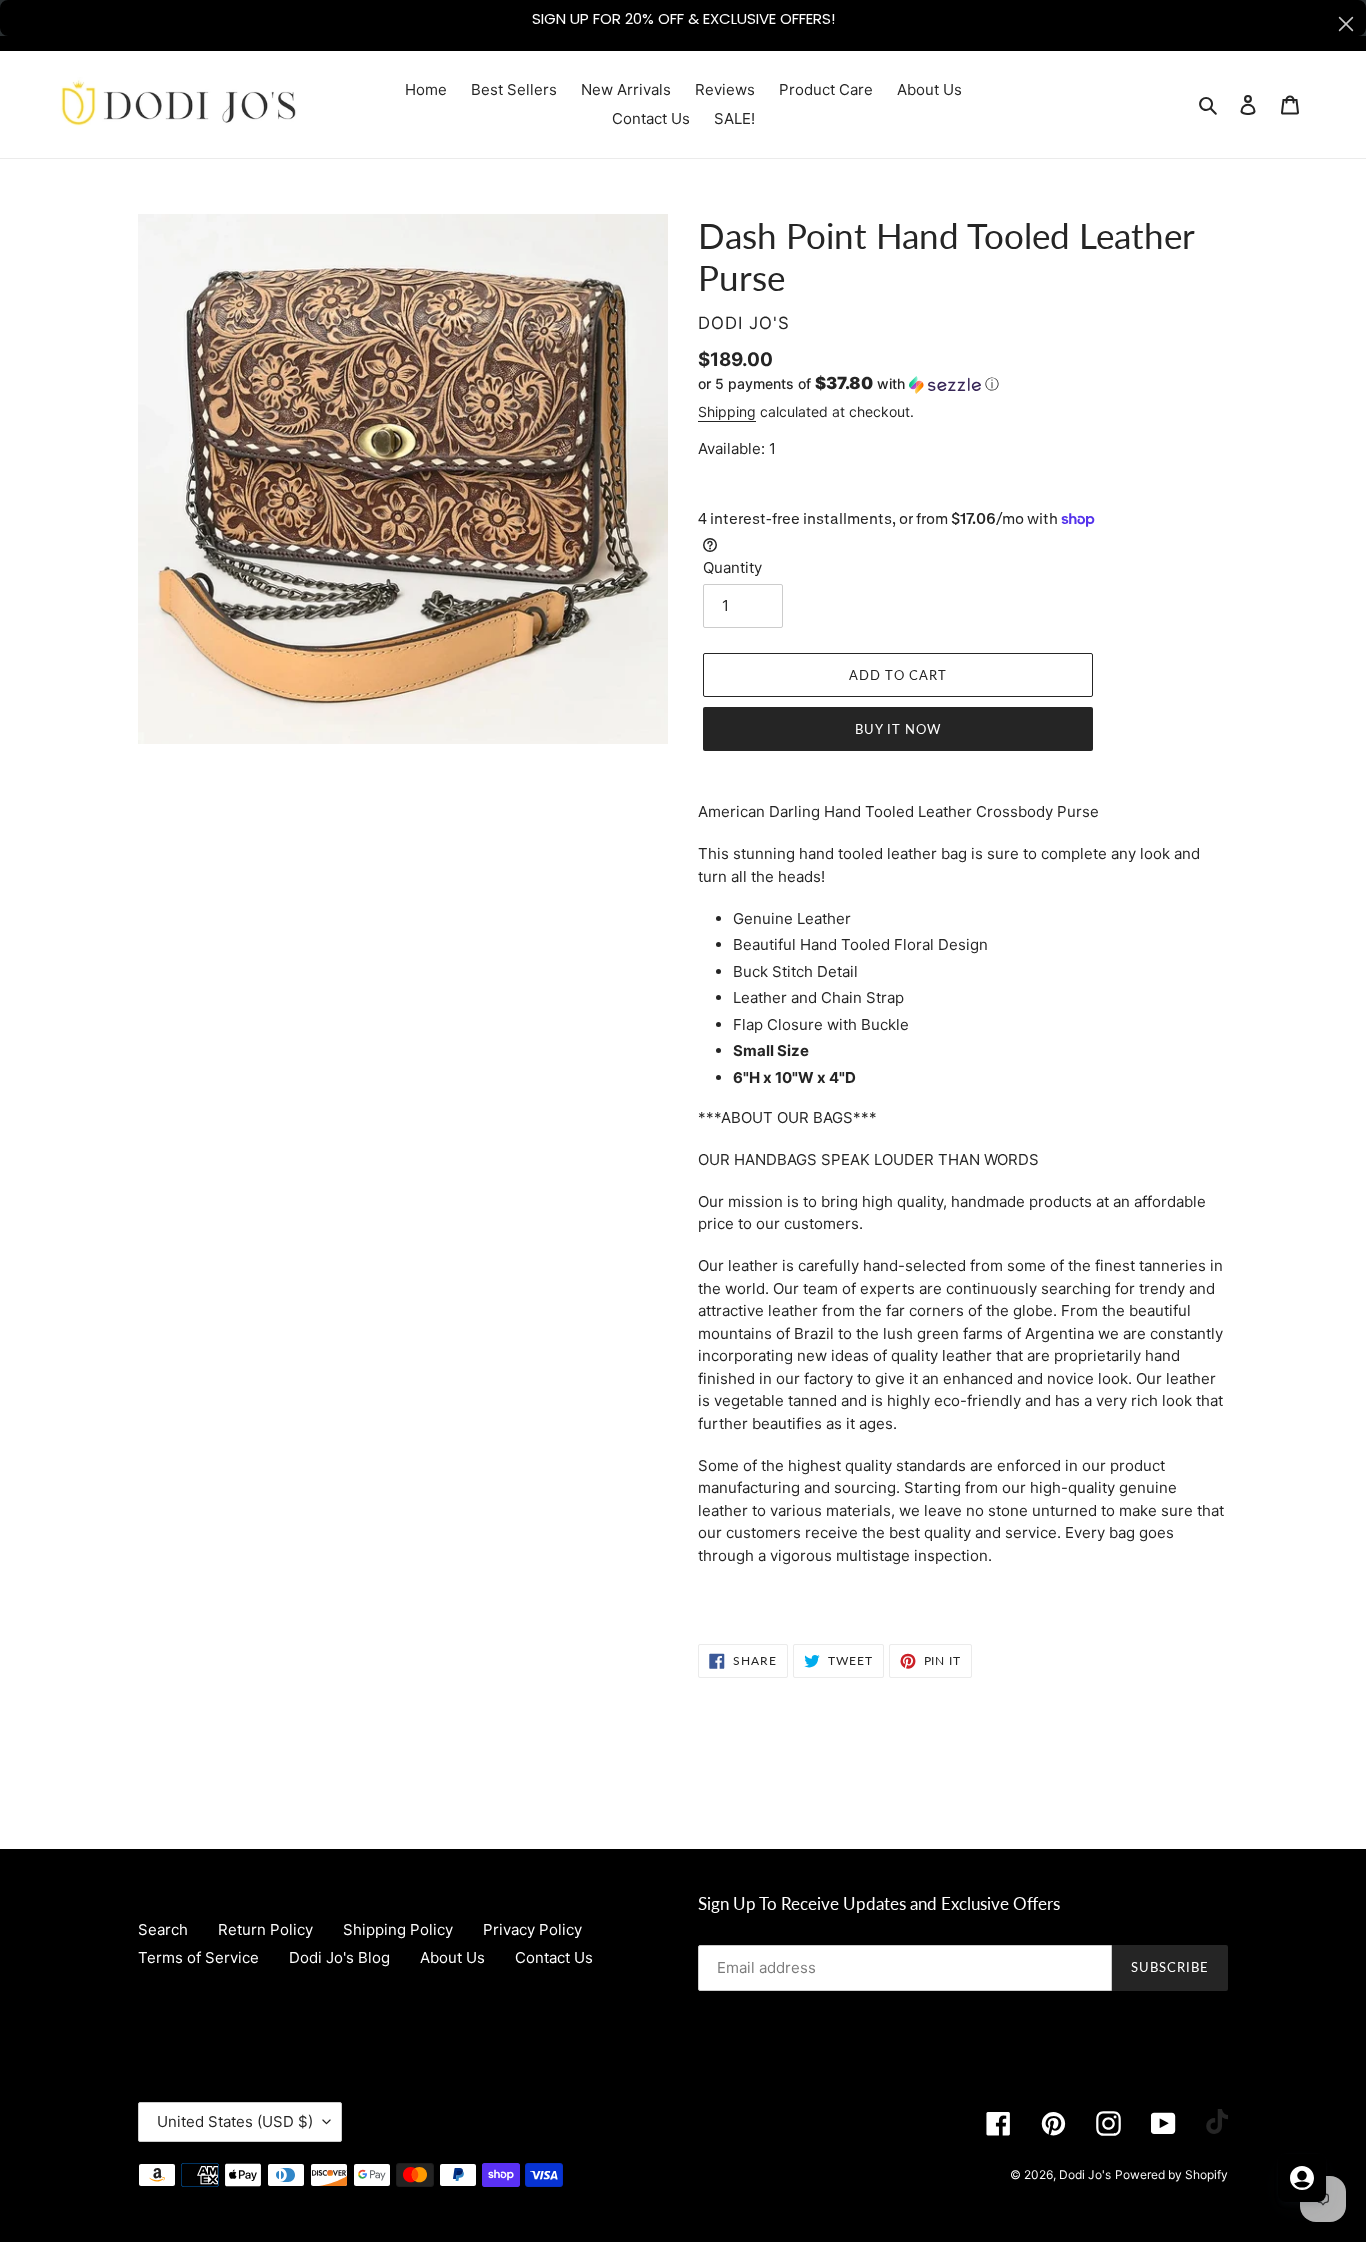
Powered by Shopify (1171, 2174)
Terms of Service (198, 1957)
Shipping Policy (398, 1929)
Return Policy (265, 1929)
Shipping (727, 411)
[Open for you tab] (1302, 2178)
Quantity (732, 567)
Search (163, 1929)
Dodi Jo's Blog (339, 1957)
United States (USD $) (235, 2121)
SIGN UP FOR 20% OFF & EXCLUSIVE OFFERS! (683, 18)
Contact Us (554, 1957)
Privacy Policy (532, 1929)
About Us (452, 1957)
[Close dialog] (1346, 24)
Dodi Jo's (1085, 2174)
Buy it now (898, 729)
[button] (848, 384)
